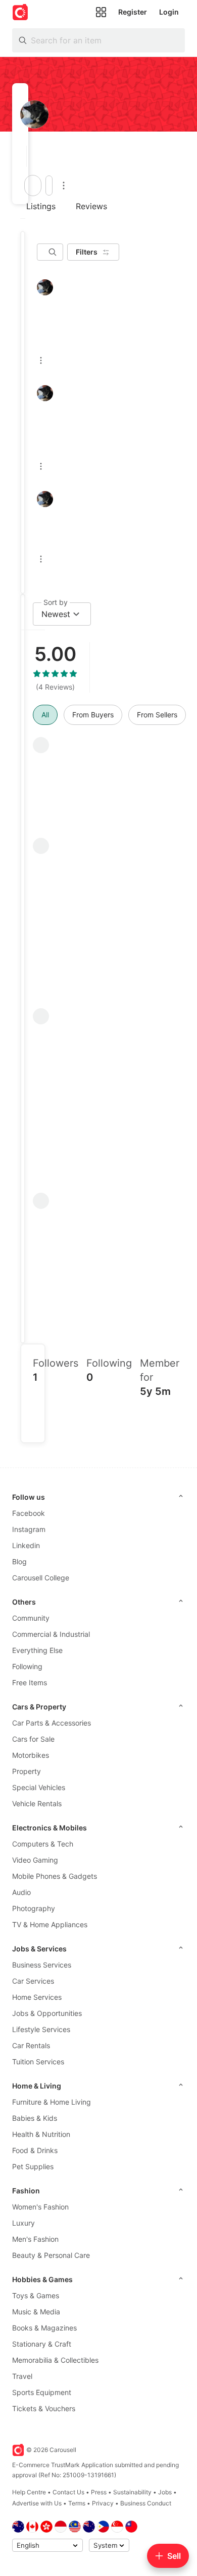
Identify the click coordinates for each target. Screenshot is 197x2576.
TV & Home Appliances (50, 1924)
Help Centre (29, 2492)
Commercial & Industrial (51, 1634)
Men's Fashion (35, 2239)
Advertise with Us (37, 2503)
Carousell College (41, 1578)
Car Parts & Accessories (52, 1723)
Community (31, 1618)
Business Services (42, 1965)
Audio (21, 1892)
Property (27, 1771)
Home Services (37, 1997)
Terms (77, 2503)
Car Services (33, 1981)
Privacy (103, 2503)
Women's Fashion (40, 2207)
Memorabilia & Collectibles (55, 2360)
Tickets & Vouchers (44, 2408)
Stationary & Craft (42, 2344)
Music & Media (36, 2312)
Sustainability (132, 2492)
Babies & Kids (35, 2118)
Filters (87, 252)
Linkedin (26, 1545)
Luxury (23, 2223)
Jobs (165, 2492)
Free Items (30, 1682)
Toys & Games (36, 2295)
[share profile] (49, 186)
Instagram (29, 1529)
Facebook (29, 1513)
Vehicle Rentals (37, 1803)
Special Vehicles (39, 1787)
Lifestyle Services (41, 2029)
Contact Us (68, 2492)
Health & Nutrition (41, 2134)
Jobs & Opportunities (47, 2013)
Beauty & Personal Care (51, 2255)
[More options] (64, 186)
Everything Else (37, 1650)
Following (27, 1666)
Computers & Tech (43, 1844)
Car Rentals (31, 2045)
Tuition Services (38, 2062)
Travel (22, 2376)
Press (99, 2492)
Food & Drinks (35, 2150)
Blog (19, 1561)
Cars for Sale (33, 1739)
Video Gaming (35, 1860)
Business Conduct (146, 2503)
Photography (34, 1908)
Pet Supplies (33, 2166)
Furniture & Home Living (52, 2102)
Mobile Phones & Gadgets (55, 1876)
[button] (23, 156)
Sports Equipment (42, 2392)
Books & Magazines (44, 2328)
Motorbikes (31, 1755)
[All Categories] (101, 12)
